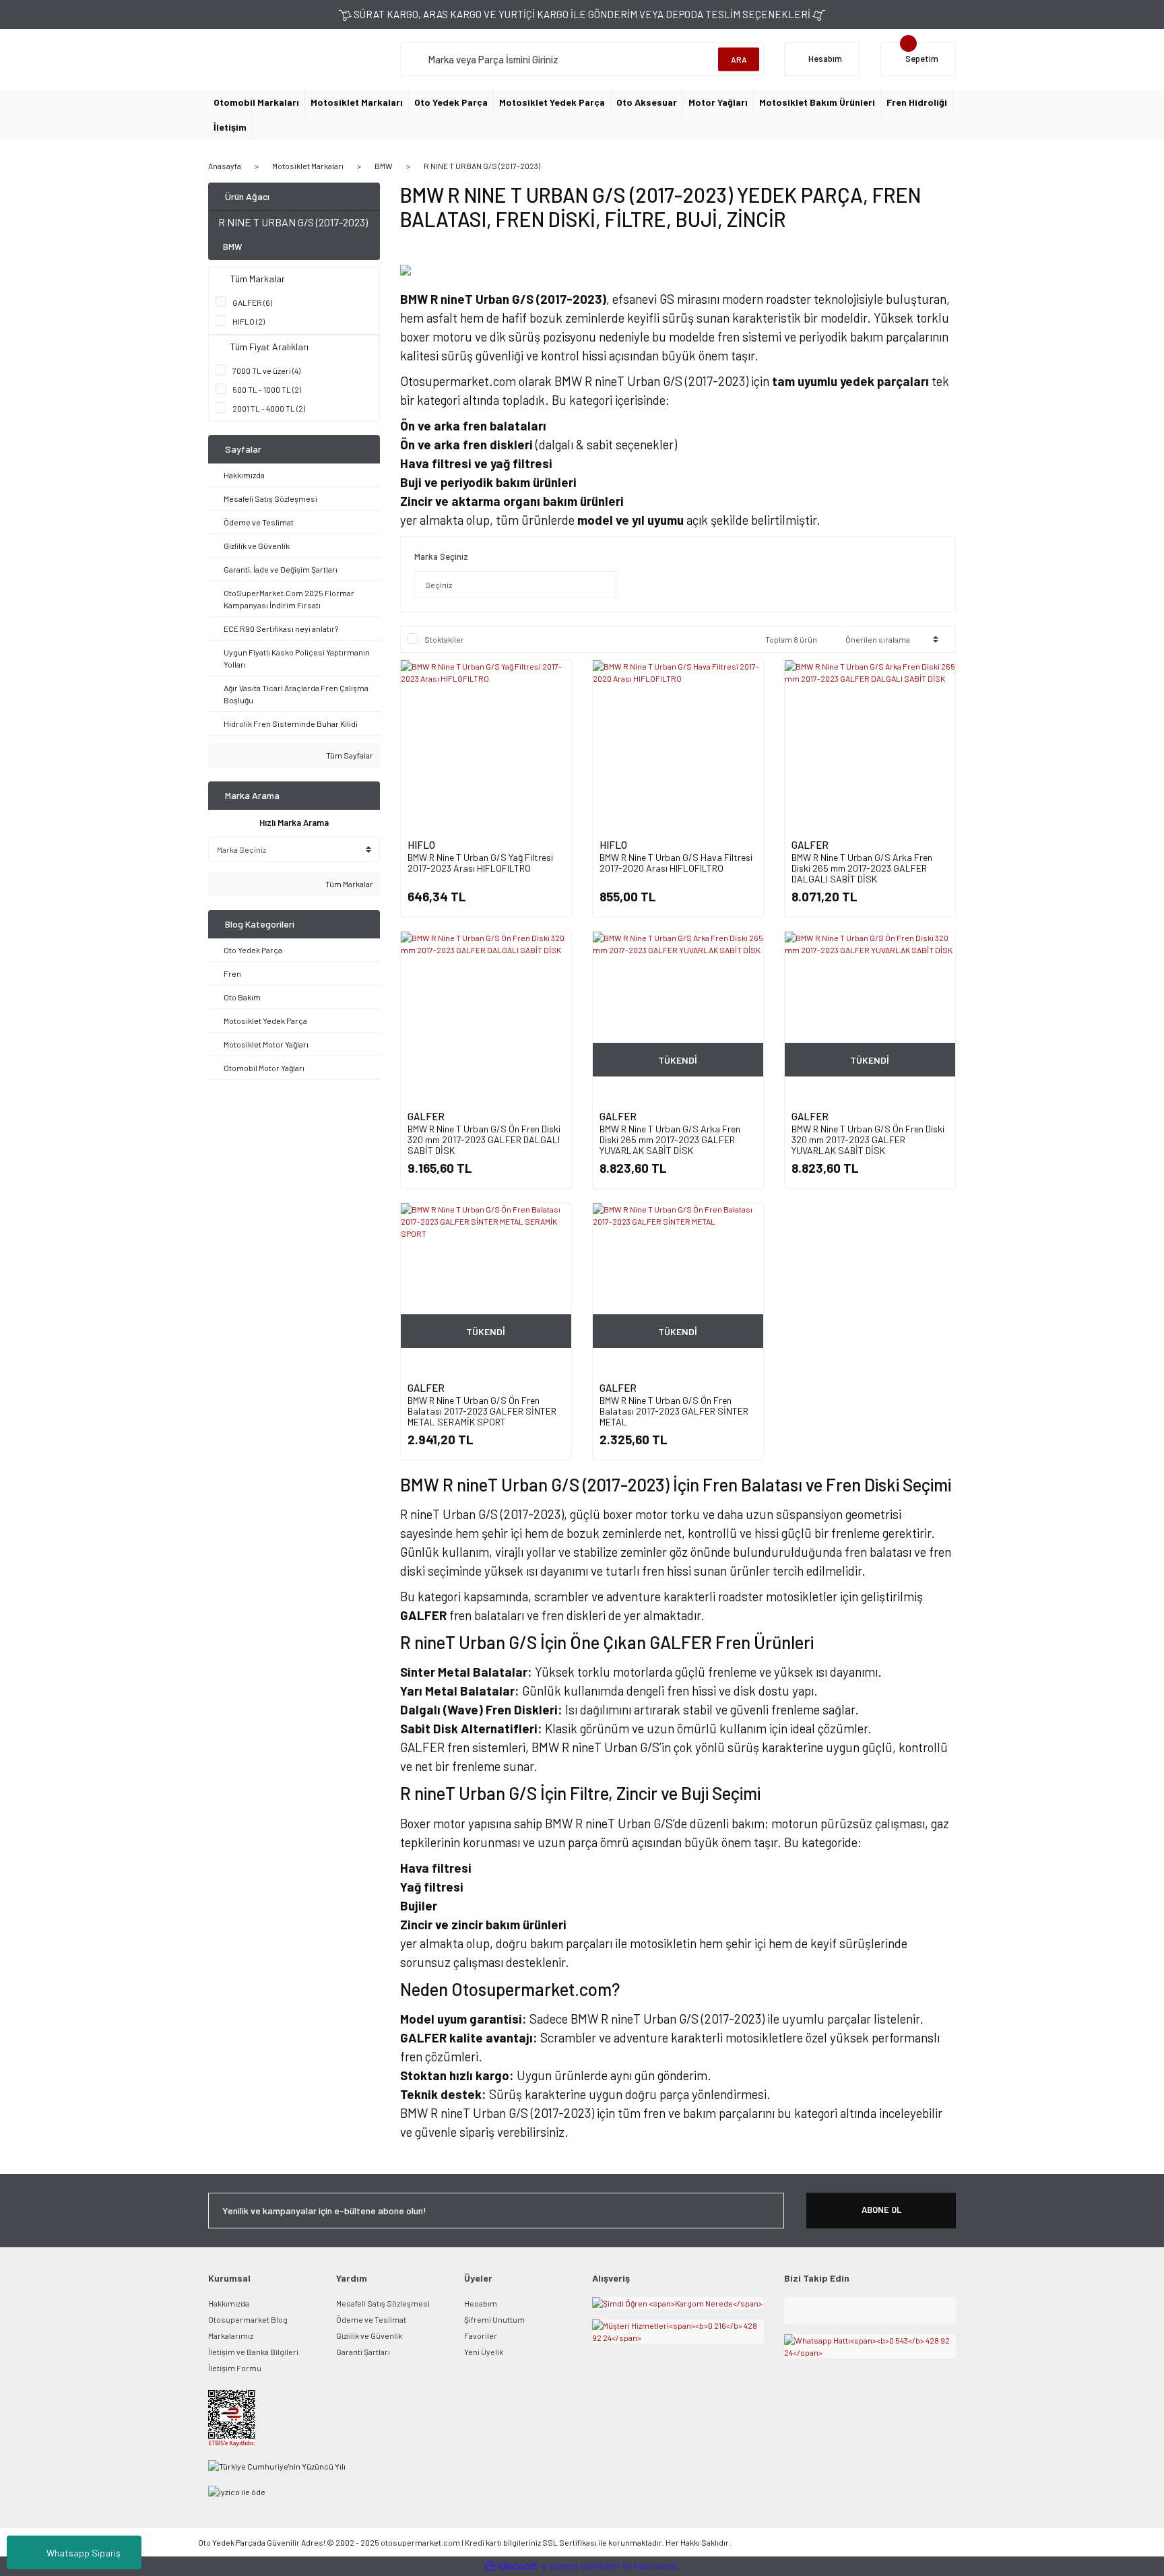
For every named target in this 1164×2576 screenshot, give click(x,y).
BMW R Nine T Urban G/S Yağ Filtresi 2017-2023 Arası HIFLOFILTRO (480, 863)
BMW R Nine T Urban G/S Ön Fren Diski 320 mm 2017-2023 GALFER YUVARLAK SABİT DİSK (868, 1139)
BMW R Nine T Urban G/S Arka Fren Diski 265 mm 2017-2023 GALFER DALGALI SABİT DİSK (862, 868)
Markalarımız (231, 2336)
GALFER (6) (252, 302)
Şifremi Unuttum (494, 2319)
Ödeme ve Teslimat (371, 2319)
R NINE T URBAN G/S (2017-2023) (482, 166)
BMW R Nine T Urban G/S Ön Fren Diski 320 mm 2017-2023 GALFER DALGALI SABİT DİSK (484, 1139)
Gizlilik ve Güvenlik (369, 2336)
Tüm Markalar (349, 884)
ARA (739, 59)
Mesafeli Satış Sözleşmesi (383, 2303)
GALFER (810, 845)
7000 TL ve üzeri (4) (266, 371)
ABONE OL (881, 2210)
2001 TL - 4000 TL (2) (269, 408)
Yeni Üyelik (484, 2352)
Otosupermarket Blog (248, 2319)
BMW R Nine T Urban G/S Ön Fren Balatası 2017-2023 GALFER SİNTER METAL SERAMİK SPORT (482, 1411)
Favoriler (481, 2336)
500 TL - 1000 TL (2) (267, 389)
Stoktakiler (444, 639)
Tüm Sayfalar (349, 755)
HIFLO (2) (249, 321)
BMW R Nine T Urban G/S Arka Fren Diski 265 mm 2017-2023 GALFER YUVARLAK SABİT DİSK (670, 1139)
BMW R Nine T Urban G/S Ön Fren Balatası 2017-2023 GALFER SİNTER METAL (674, 1411)
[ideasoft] (511, 2566)
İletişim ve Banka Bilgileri (253, 2352)
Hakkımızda (229, 2303)
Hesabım (481, 2303)
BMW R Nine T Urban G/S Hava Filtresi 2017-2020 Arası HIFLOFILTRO (676, 863)
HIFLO (421, 845)
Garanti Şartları (363, 2352)
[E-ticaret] (580, 2566)
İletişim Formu (235, 2368)
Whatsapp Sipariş (84, 2553)
